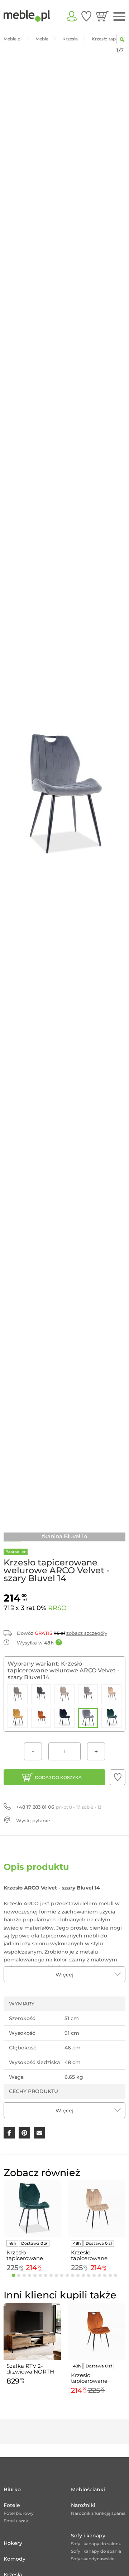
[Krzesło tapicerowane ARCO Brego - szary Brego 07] (88, 1694)
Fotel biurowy (19, 2513)
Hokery (13, 2543)
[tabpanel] (32, 2227)
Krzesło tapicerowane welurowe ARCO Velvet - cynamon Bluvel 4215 (94, 2378)
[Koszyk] (102, 16)
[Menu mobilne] (119, 17)
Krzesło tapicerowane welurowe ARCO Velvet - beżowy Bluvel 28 (93, 2255)
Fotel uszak (16, 2521)
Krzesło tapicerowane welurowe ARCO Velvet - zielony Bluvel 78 (28, 2255)
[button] (118, 1777)
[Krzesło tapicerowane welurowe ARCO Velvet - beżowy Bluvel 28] (111, 1694)
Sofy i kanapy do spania (96, 2551)
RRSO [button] (57, 1608)
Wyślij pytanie (33, 1820)
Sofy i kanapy (88, 2536)
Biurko (12, 2489)
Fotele (12, 2505)
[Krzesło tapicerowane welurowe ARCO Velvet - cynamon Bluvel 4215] (41, 1718)
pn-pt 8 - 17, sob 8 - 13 (59, 1807)
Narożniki (83, 2505)
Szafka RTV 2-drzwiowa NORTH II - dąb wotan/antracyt (30, 2369)
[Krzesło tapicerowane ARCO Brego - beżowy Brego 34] (18, 1694)
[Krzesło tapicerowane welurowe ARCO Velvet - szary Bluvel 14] (88, 1718)
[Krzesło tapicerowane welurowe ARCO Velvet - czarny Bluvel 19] (64, 1718)
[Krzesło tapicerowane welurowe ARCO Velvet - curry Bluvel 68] (18, 1718)
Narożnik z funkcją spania (98, 2513)
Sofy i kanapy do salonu (96, 2544)
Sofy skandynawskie (93, 2559)
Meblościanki (88, 2489)
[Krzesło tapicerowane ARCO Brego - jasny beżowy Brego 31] (64, 1694)
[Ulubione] (86, 16)
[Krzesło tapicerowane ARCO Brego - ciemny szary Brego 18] (41, 1694)
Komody (15, 2559)
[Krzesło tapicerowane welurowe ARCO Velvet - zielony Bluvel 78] (111, 1718)
